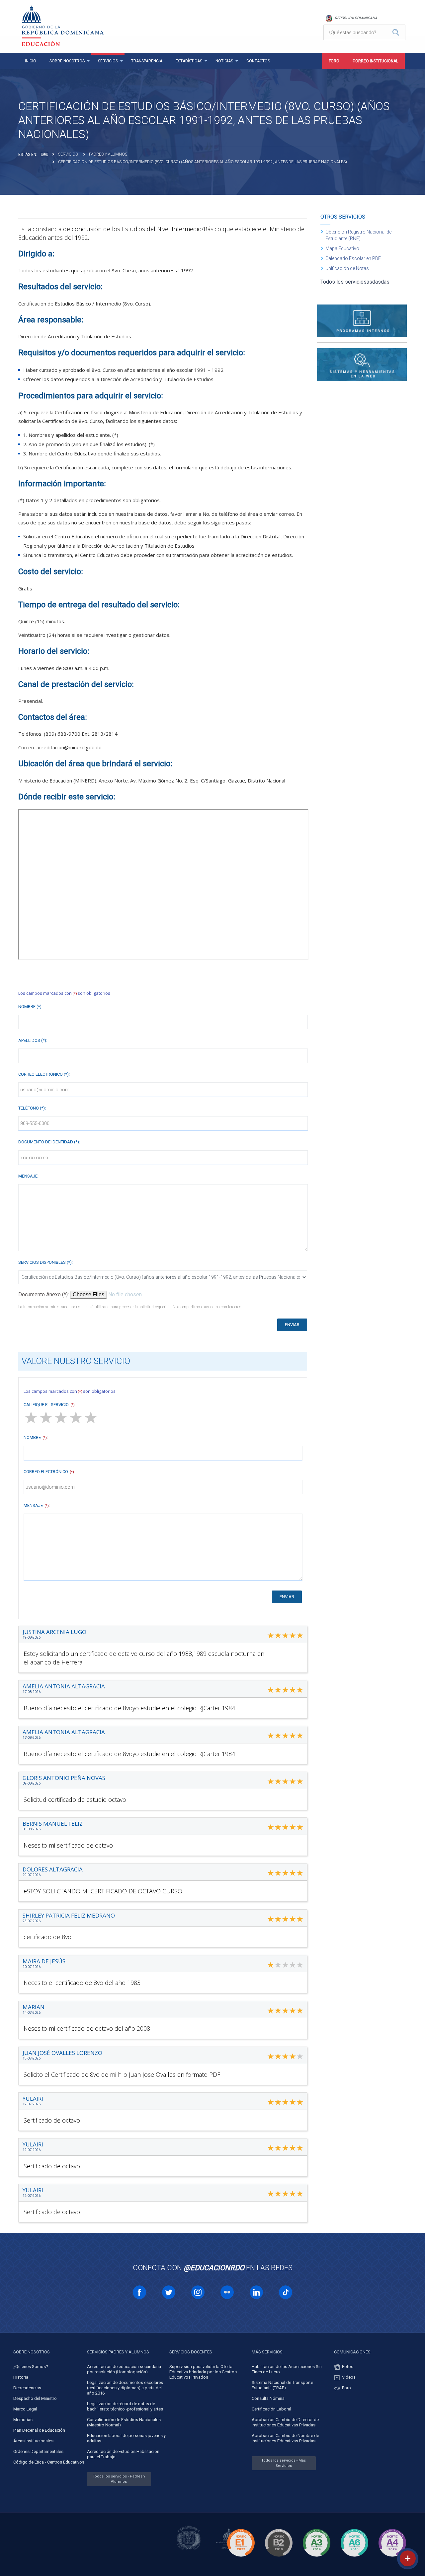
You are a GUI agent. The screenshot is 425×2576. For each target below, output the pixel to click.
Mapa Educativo (342, 248)
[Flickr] (227, 2292)
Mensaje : (37, 1505)
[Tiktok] (286, 2292)
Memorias (23, 2420)
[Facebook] (139, 2292)
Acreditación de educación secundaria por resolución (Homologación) (124, 2369)
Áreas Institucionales (33, 2441)
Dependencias (27, 2388)
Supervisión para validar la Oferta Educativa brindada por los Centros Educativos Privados (203, 2372)
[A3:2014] (316, 2558)
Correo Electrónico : (49, 1472)
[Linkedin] (256, 2292)
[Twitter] (169, 2292)
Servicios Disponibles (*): (45, 1262)
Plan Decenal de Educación (39, 2430)
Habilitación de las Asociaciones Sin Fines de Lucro (287, 2369)
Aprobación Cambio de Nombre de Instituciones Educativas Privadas (285, 2438)
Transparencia (147, 61)
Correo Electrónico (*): (44, 1074)
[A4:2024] (392, 2558)
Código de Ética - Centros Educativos (49, 2462)
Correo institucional (375, 61)
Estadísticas (189, 61)
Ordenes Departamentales (38, 2451)
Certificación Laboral (271, 2409)
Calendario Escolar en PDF (353, 258)
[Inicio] (44, 154)
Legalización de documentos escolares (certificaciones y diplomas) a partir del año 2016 (125, 2388)
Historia (21, 2377)
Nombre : (36, 1437)
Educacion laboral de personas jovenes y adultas (126, 2438)
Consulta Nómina (268, 2398)
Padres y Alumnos (108, 154)
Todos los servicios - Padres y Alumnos (119, 2479)
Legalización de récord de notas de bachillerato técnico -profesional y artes (125, 2406)
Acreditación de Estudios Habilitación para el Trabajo (123, 2454)
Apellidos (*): (33, 1040)
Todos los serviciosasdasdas (355, 282)
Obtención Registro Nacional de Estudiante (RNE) (358, 235)
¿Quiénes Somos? (31, 2367)
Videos (349, 2377)
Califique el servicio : (50, 1405)
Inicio (31, 61)
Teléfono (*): (32, 1108)
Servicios (108, 61)
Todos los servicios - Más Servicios (284, 2463)
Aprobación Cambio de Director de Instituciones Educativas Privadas (285, 2422)
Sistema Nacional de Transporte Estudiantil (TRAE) (282, 2385)
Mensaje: (28, 1176)
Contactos (258, 61)
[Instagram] (198, 2292)
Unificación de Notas (347, 268)
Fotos (348, 2367)
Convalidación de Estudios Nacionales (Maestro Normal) (124, 2422)
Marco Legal (25, 2409)
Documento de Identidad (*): (49, 1142)
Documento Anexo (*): (44, 1294)
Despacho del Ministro (35, 2398)
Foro (334, 61)
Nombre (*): (30, 1007)
